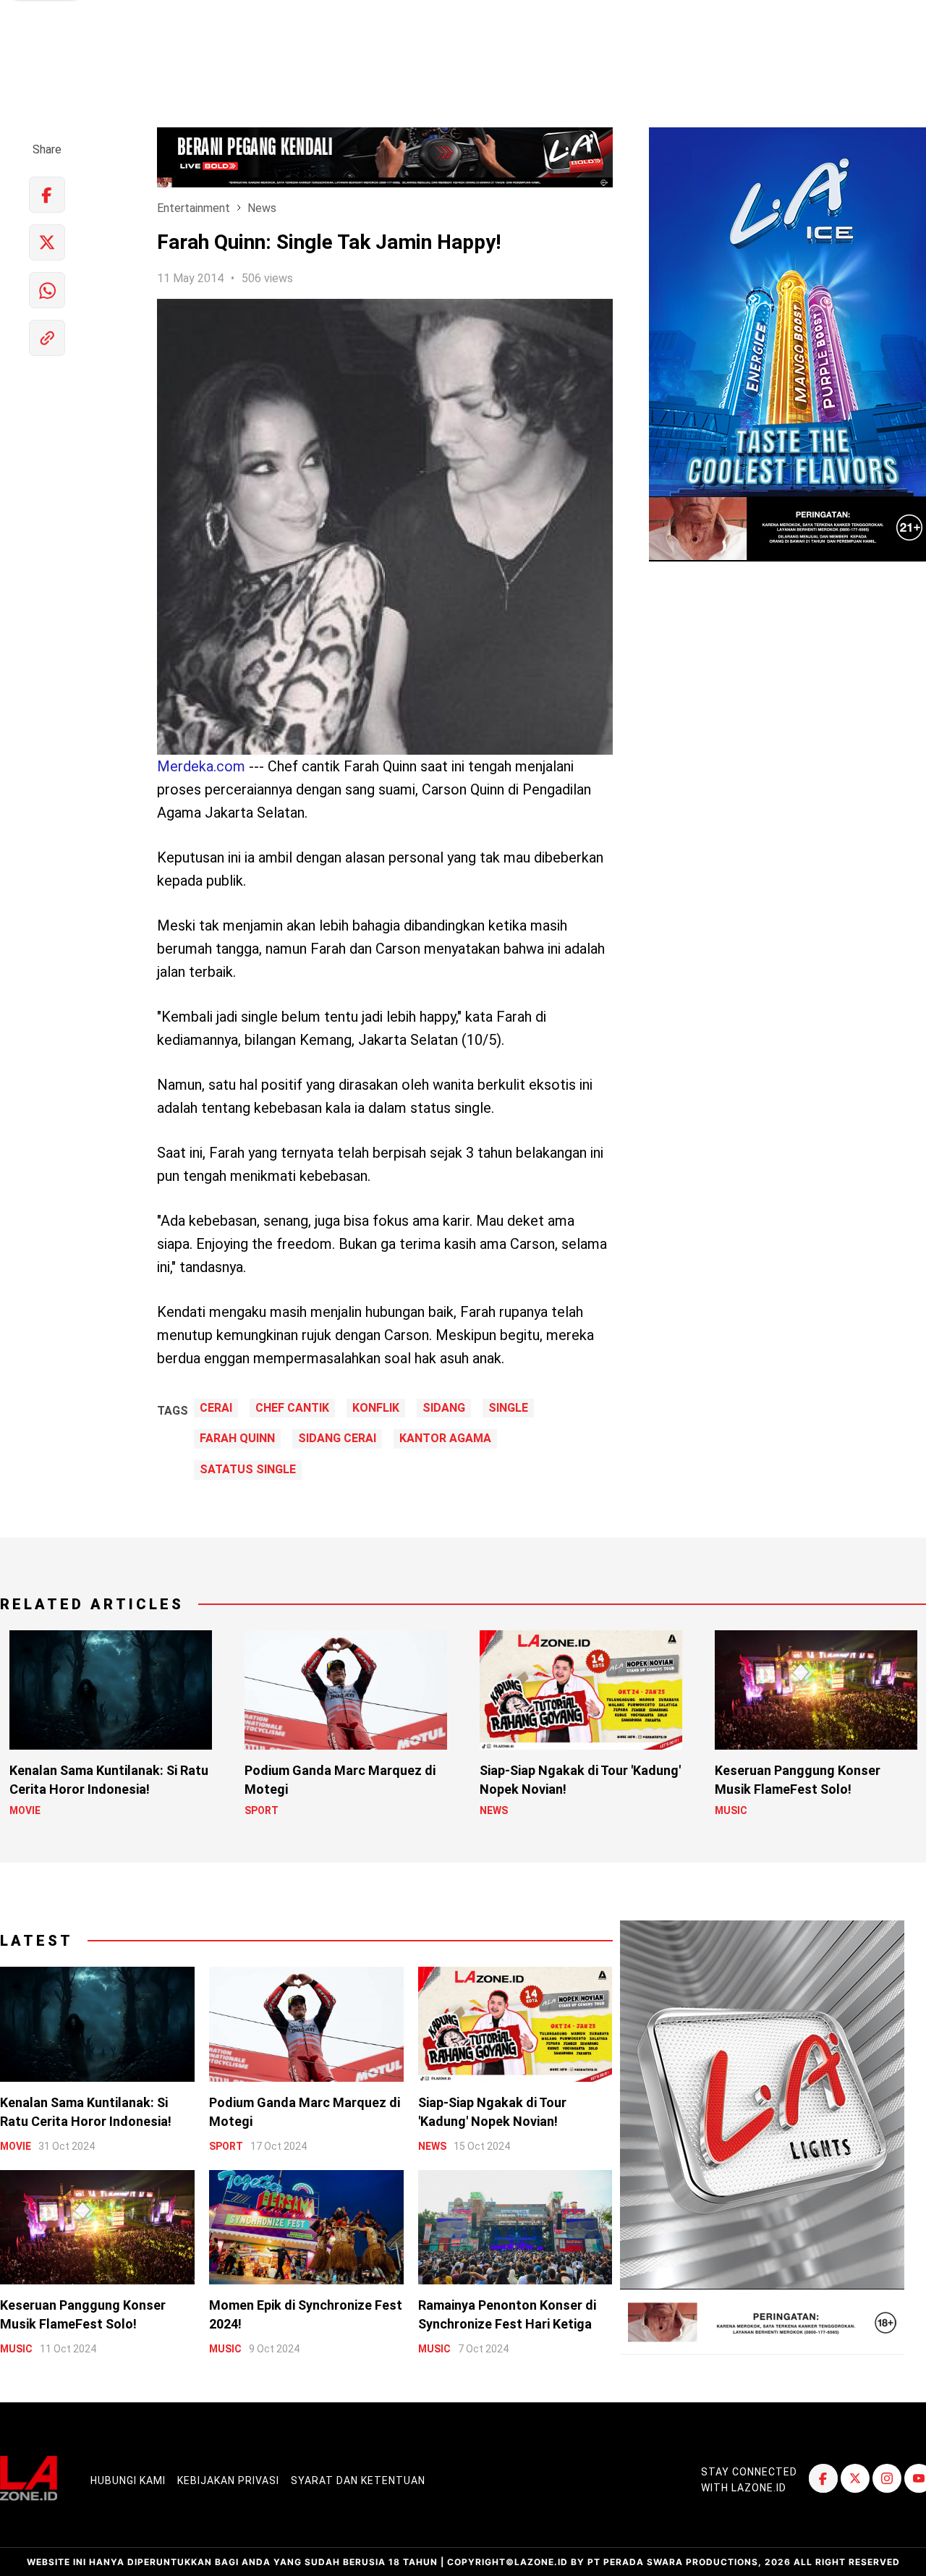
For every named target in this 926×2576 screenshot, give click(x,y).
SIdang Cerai (337, 1439)
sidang (444, 1408)
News (262, 208)
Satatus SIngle (248, 1470)
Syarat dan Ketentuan (358, 2480)
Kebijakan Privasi (228, 2480)
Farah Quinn (237, 1439)
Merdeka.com (201, 766)
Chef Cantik (292, 1408)
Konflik (376, 1408)
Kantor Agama (445, 1439)
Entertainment (194, 208)
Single (508, 1408)
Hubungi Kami (128, 2480)
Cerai (216, 1408)
